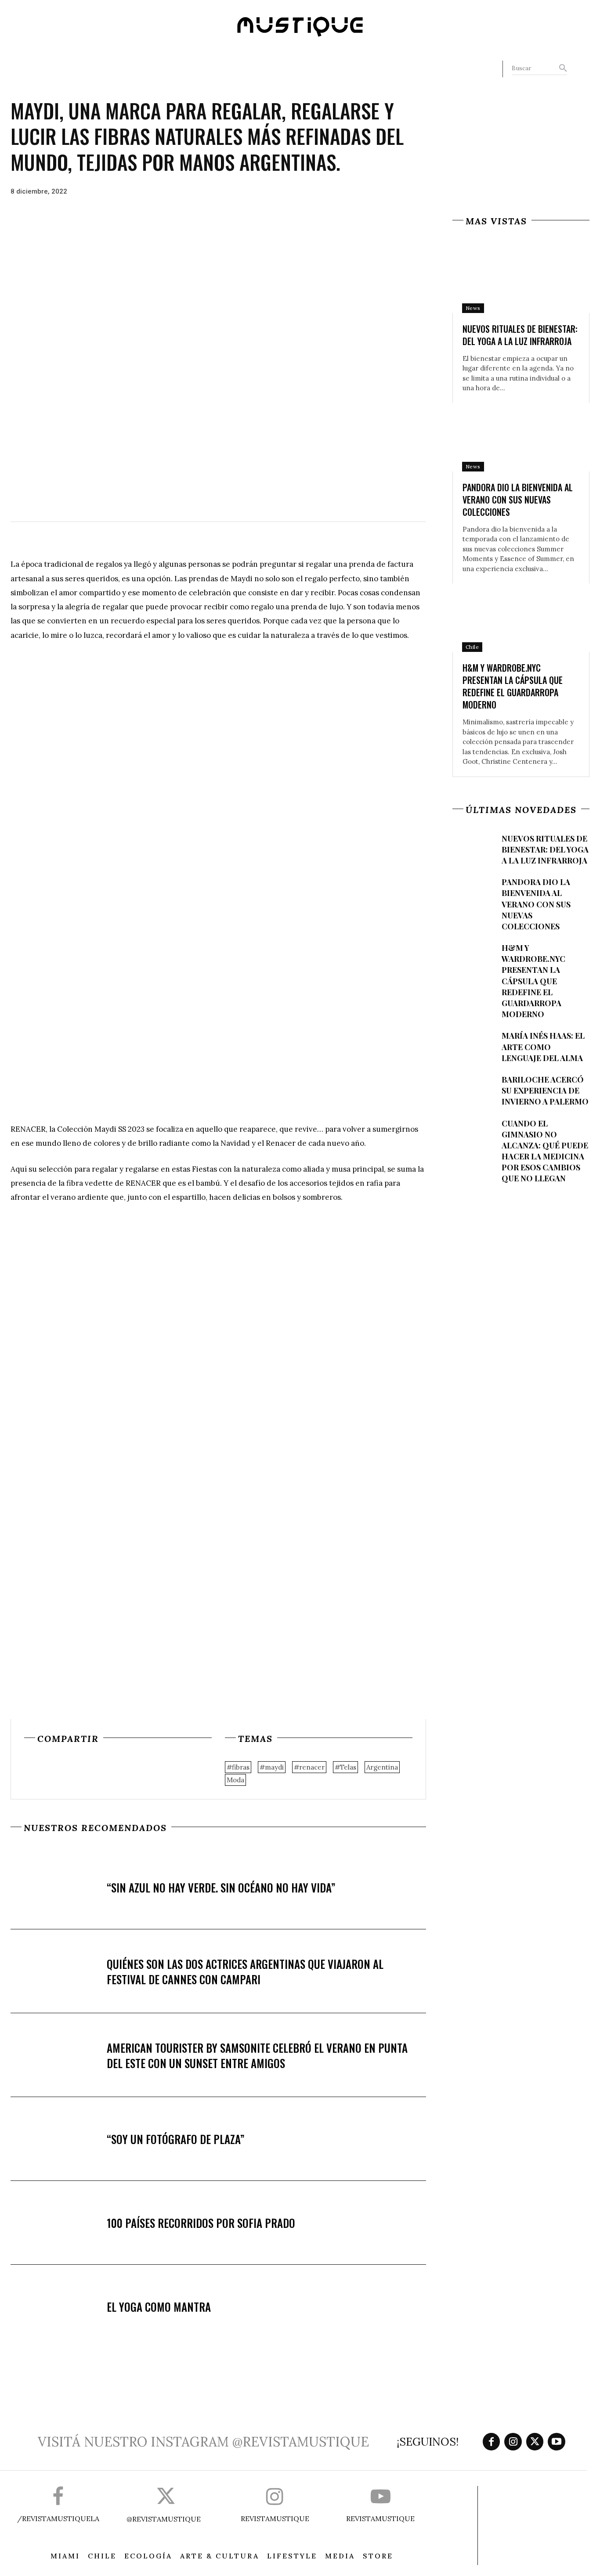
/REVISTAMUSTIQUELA (58, 2518)
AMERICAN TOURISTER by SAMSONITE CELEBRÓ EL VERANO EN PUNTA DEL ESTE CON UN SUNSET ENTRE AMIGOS (257, 2055)
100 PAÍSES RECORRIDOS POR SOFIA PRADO (201, 2223)
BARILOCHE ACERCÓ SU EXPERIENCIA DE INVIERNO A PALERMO (545, 1090)
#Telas (345, 1767)
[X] (53, 1771)
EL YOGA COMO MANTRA (159, 2307)
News (473, 308)
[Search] (563, 68)
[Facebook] (33, 1771)
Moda (235, 1780)
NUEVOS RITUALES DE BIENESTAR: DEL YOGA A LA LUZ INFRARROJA (520, 335)
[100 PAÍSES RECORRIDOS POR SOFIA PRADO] (59, 2223)
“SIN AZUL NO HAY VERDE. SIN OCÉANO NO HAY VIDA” (221, 1887)
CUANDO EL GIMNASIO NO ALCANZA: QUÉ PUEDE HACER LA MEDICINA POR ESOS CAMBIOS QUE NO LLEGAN (545, 1151)
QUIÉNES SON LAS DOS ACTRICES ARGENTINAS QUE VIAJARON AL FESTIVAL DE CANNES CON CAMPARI (245, 1972)
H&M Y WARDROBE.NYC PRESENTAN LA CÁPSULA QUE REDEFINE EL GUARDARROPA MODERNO (513, 686)
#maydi (272, 1767)
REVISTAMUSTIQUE (275, 2518)
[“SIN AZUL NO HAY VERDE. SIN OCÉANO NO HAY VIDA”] (59, 1888)
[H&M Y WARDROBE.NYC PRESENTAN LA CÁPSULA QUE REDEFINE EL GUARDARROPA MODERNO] (521, 618)
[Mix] (94, 1771)
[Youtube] (557, 2442)
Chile (472, 647)
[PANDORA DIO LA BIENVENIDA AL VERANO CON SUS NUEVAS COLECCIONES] (521, 437)
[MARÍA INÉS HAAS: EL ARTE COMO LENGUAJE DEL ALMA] (473, 1046)
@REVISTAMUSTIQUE (164, 2519)
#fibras (238, 1767)
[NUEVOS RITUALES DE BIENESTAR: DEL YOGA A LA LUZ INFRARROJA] (521, 279)
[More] (114, 1771)
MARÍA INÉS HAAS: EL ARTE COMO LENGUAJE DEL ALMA (543, 1047)
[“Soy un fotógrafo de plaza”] (59, 2139)
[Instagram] (513, 2442)
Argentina (382, 1767)
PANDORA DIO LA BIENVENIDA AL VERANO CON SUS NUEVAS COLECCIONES (518, 500)
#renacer (309, 1767)
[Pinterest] (73, 1771)
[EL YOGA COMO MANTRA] (59, 2307)
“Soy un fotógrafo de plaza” (176, 2139)
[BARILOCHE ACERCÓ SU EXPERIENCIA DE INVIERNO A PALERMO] (473, 1090)
